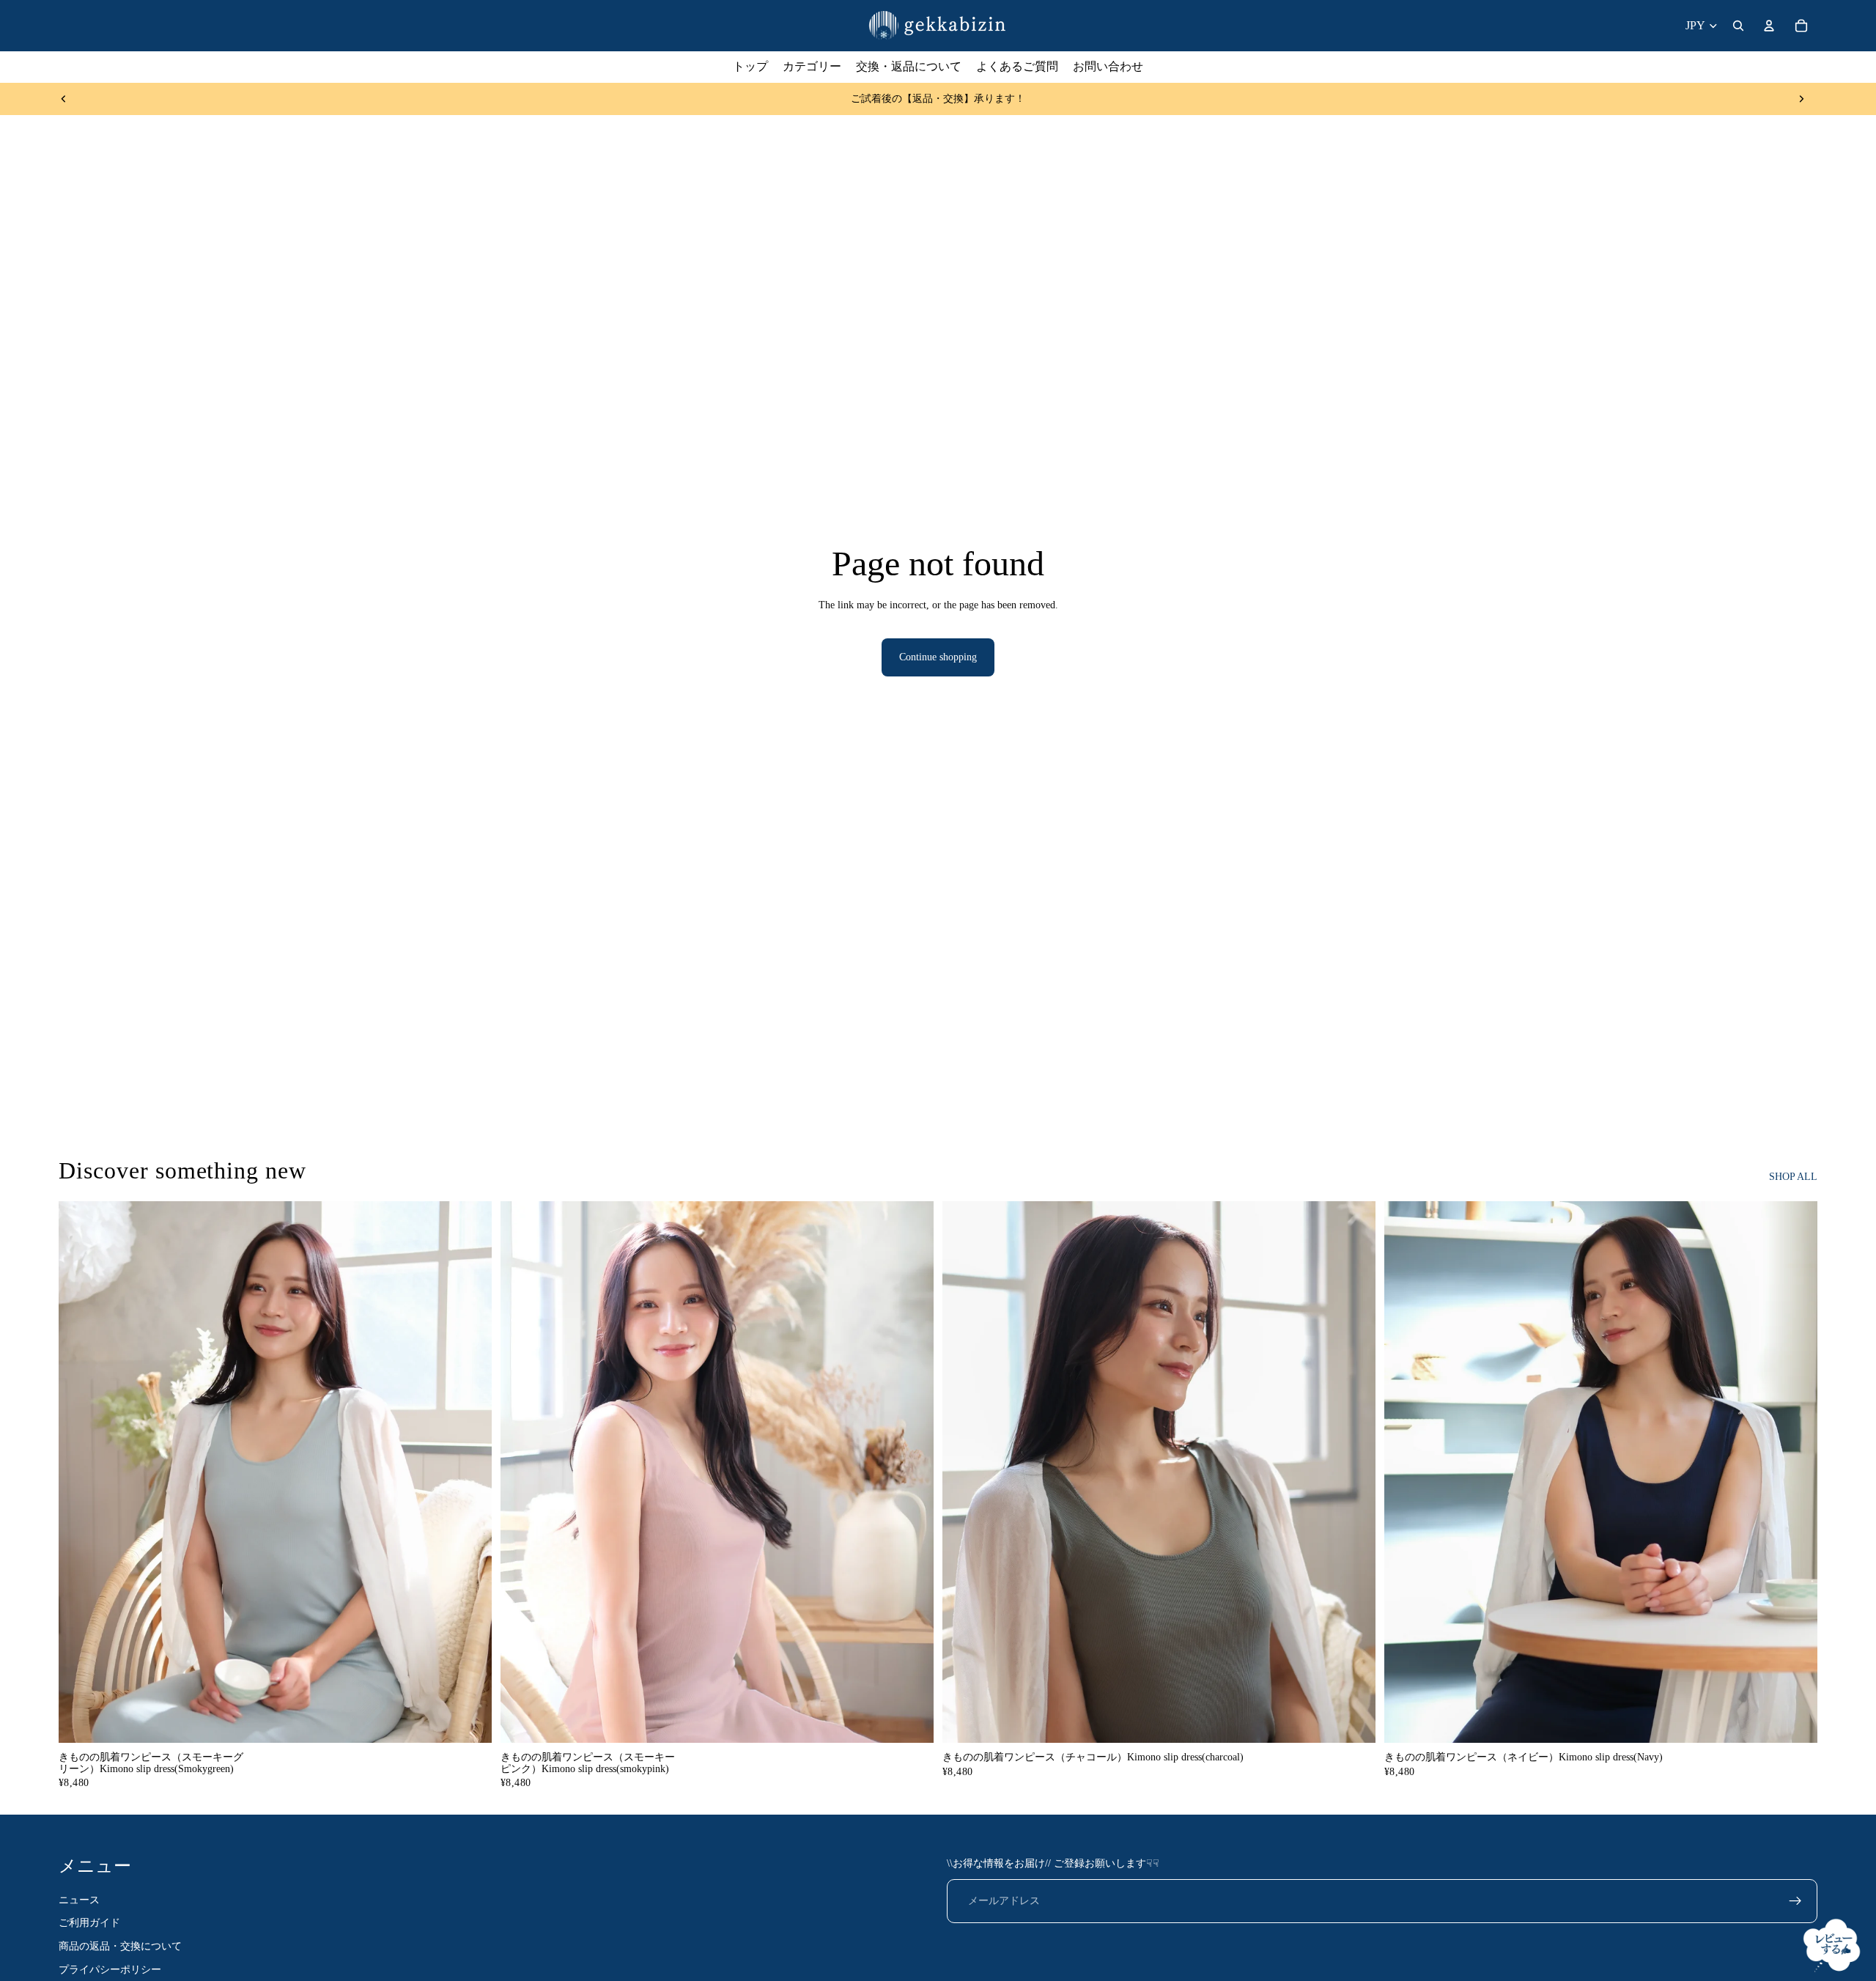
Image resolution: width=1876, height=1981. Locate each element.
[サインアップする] (1795, 1901)
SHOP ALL (1793, 1177)
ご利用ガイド (89, 1923)
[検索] (1738, 26)
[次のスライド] (1801, 99)
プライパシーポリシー (110, 1970)
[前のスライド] (64, 99)
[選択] (469, 1720)
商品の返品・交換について (120, 1946)
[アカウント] (1769, 26)
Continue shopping (938, 657)
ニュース (79, 1900)
